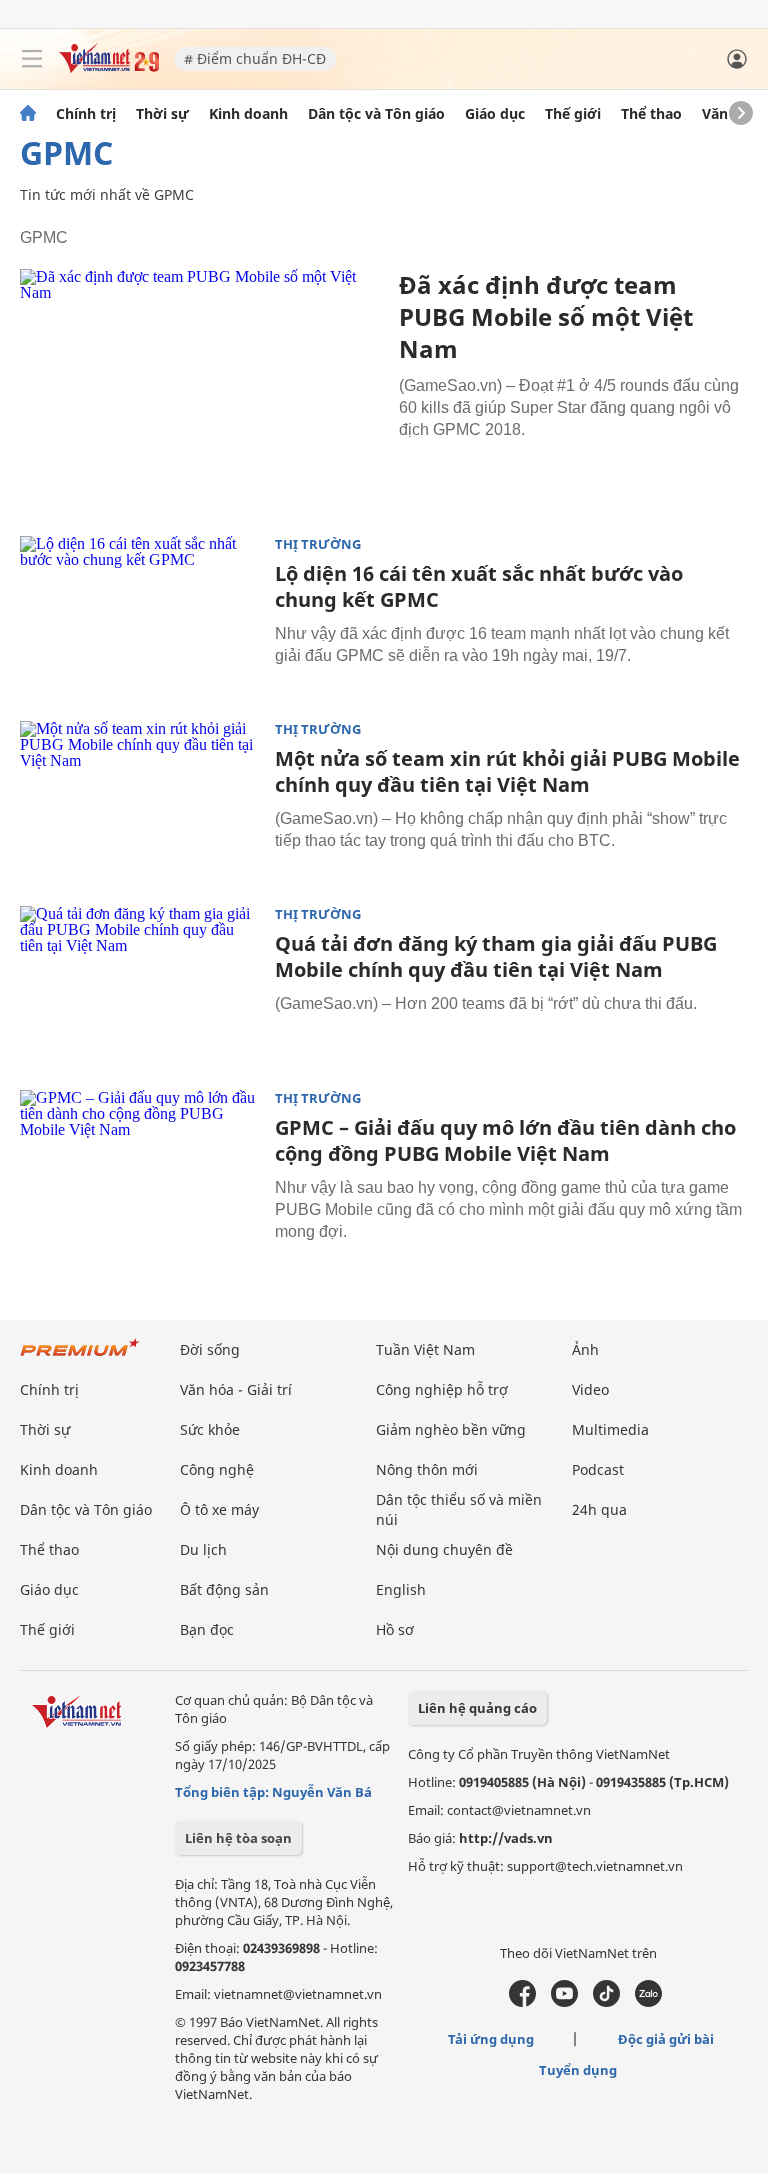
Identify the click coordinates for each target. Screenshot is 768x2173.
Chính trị (86, 114)
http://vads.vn (506, 1838)
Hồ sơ (395, 1629)
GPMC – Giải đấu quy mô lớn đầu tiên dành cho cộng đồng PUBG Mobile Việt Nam (505, 1140)
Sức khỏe (210, 1429)
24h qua (599, 1509)
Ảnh (585, 1349)
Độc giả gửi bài (666, 2039)
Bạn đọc (207, 1629)
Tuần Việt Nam (425, 1349)
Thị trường (318, 544)
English (401, 1589)
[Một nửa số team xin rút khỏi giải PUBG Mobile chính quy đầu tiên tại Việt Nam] (140, 801)
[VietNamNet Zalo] (648, 2002)
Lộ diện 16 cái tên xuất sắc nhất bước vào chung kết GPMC (479, 586)
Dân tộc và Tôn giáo (376, 114)
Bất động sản (224, 1589)
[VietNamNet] (28, 114)
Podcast (598, 1469)
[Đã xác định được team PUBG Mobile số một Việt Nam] (202, 390)
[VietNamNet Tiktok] (606, 2002)
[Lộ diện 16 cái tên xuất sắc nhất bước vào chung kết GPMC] (140, 616)
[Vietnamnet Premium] (80, 1357)
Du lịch (203, 1549)
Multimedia (610, 1429)
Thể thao (651, 114)
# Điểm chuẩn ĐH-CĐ (255, 58)
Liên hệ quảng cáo (477, 1708)
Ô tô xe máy (219, 1509)
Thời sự (162, 114)
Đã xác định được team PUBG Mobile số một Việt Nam (546, 316)
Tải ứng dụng (491, 2039)
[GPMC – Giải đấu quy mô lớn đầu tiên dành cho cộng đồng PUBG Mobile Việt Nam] (140, 1170)
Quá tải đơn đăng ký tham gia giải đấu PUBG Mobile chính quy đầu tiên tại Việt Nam (496, 956)
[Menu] (32, 59)
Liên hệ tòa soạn (238, 1838)
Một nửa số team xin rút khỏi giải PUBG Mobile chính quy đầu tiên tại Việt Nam (507, 771)
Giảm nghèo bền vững (451, 1429)
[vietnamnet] (109, 67)
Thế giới (573, 114)
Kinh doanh (248, 114)
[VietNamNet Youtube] (564, 2002)
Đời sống (210, 1349)
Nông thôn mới (427, 1469)
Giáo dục (495, 114)
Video (590, 1389)
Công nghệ (217, 1469)
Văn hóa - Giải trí (236, 1389)
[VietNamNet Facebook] (522, 2002)
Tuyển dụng (578, 2070)
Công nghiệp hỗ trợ (442, 1389)
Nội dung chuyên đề (444, 1549)
